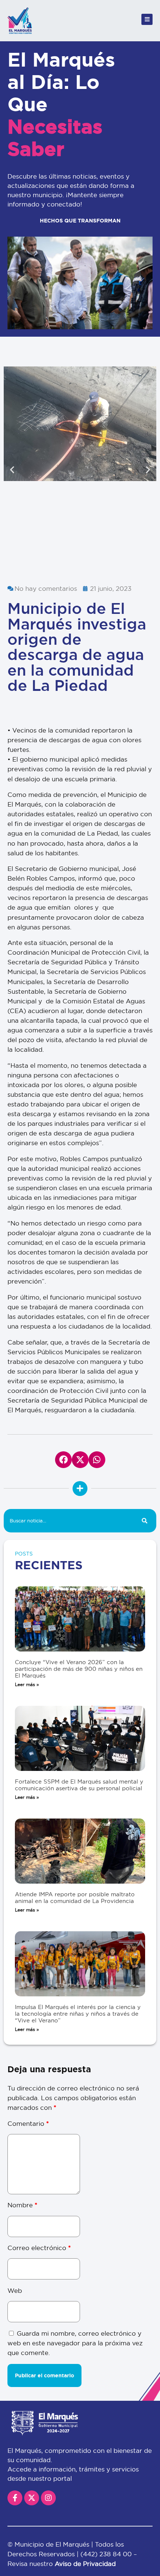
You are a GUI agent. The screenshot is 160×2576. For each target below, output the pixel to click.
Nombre (22, 2205)
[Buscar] (145, 1521)
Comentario (28, 2123)
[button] (12, 470)
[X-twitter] (32, 2498)
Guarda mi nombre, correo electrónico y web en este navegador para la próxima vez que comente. (75, 2343)
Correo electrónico (39, 2248)
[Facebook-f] (15, 2498)
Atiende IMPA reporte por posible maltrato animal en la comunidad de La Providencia (75, 1898)
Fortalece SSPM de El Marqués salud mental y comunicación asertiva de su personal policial (79, 1785)
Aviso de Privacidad (85, 2564)
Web (15, 2290)
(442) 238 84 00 (107, 2554)
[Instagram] (48, 2498)
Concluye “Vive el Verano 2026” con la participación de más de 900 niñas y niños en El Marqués (79, 1669)
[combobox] (68, 1521)
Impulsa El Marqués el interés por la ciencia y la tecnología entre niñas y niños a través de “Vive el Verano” (78, 2014)
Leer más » (27, 1684)
